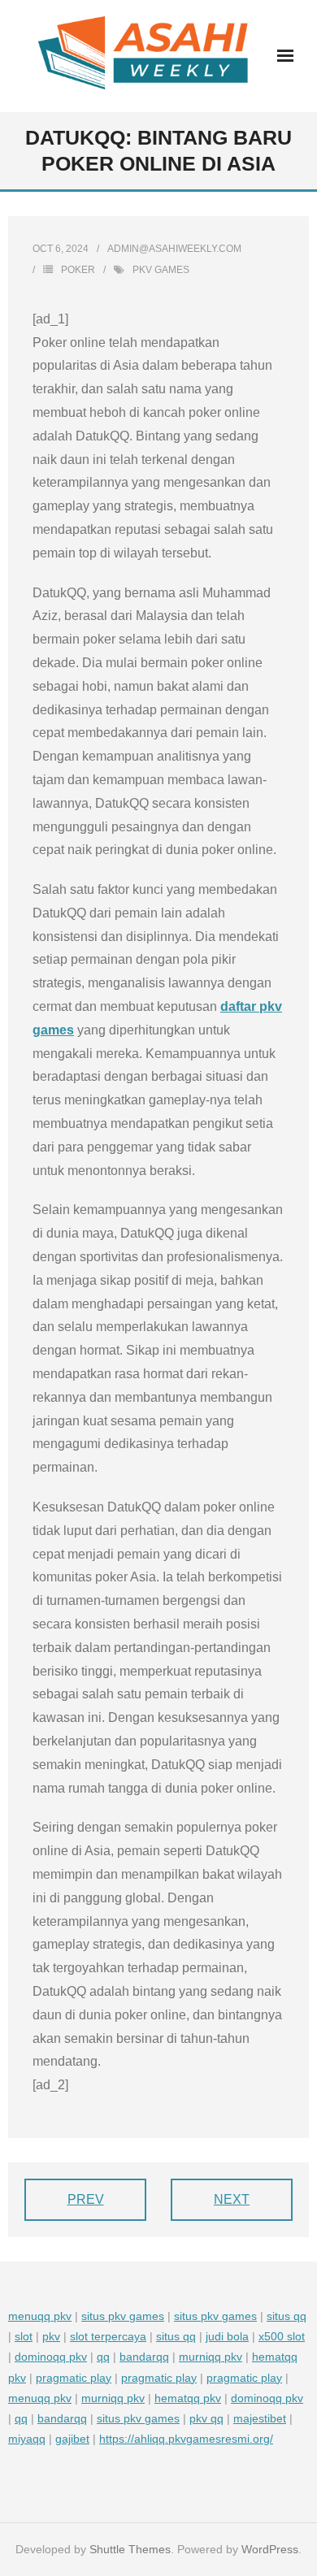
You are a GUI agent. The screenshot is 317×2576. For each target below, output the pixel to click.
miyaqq (27, 2439)
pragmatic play (74, 2378)
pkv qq (206, 2418)
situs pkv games (123, 2316)
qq (103, 2357)
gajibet (72, 2439)
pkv (51, 2336)
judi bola (227, 2336)
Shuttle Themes (130, 2549)
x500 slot (282, 2336)
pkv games (161, 270)
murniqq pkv (211, 2357)
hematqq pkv (188, 2398)
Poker (78, 270)
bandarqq (144, 2357)
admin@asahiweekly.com (174, 249)
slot (24, 2336)
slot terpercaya (108, 2336)
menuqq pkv (40, 2316)
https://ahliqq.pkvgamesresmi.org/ (186, 2439)
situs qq (287, 2316)
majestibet (260, 2418)
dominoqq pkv (51, 2357)
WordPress (270, 2549)
